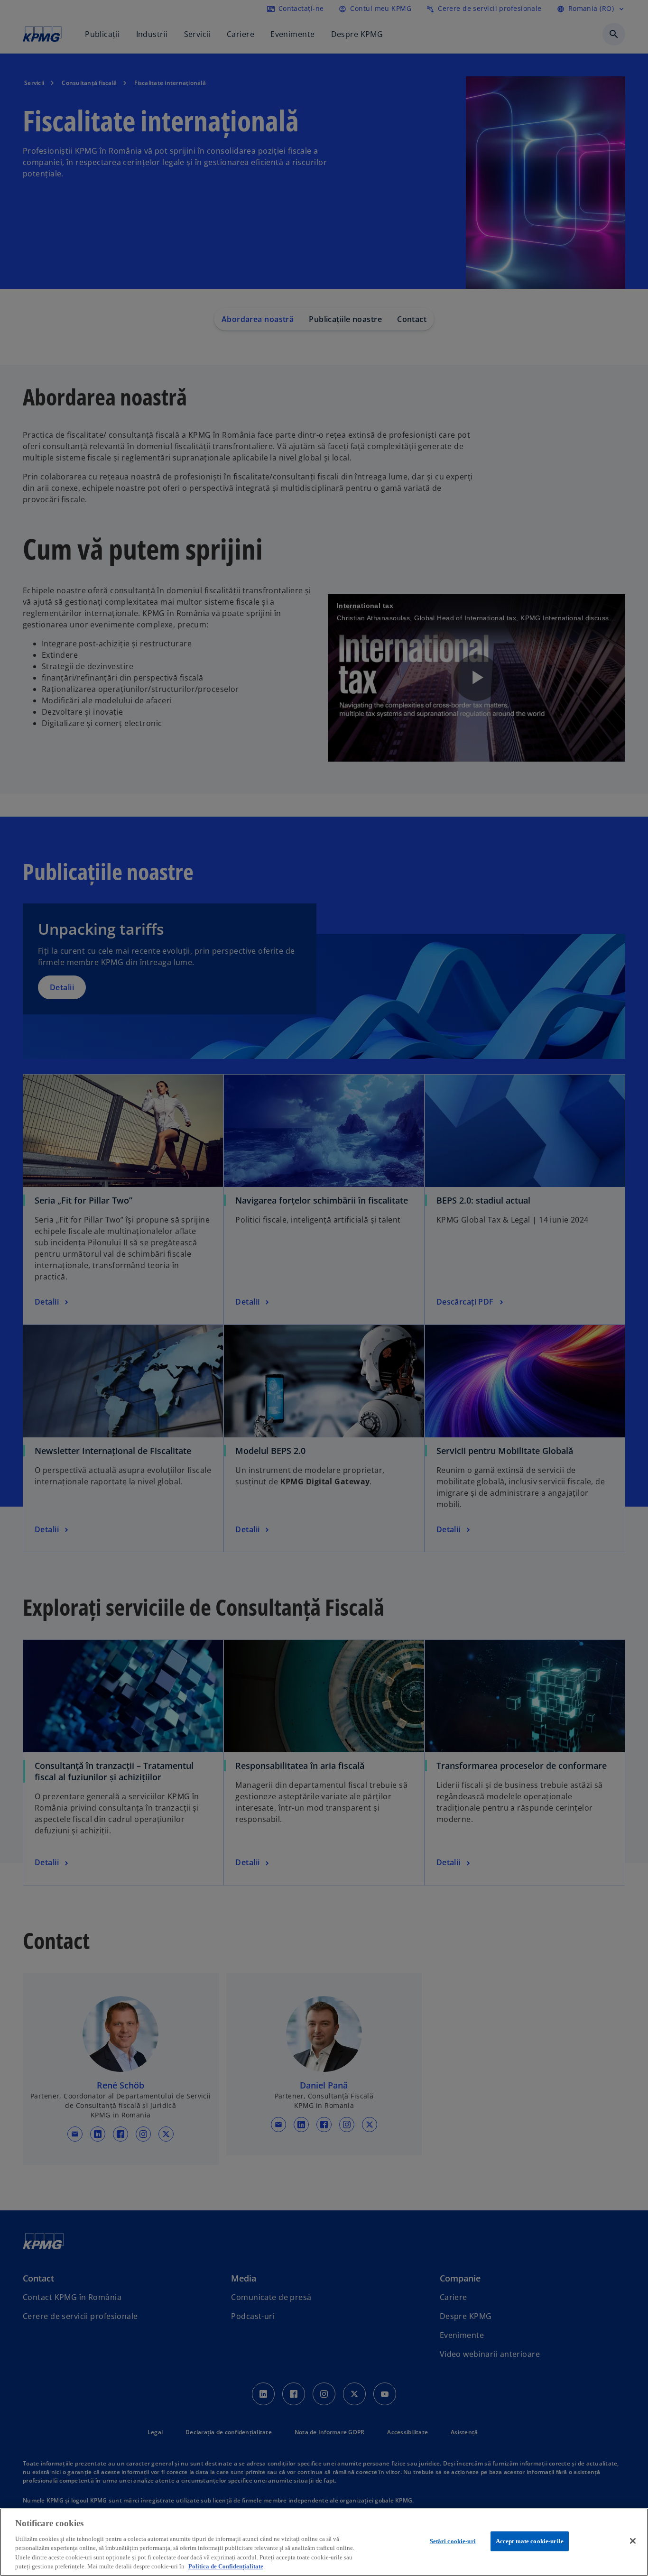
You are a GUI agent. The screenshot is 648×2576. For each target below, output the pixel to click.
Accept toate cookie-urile (530, 2541)
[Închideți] (633, 2541)
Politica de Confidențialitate (226, 2566)
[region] (324, 2542)
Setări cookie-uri (453, 2541)
